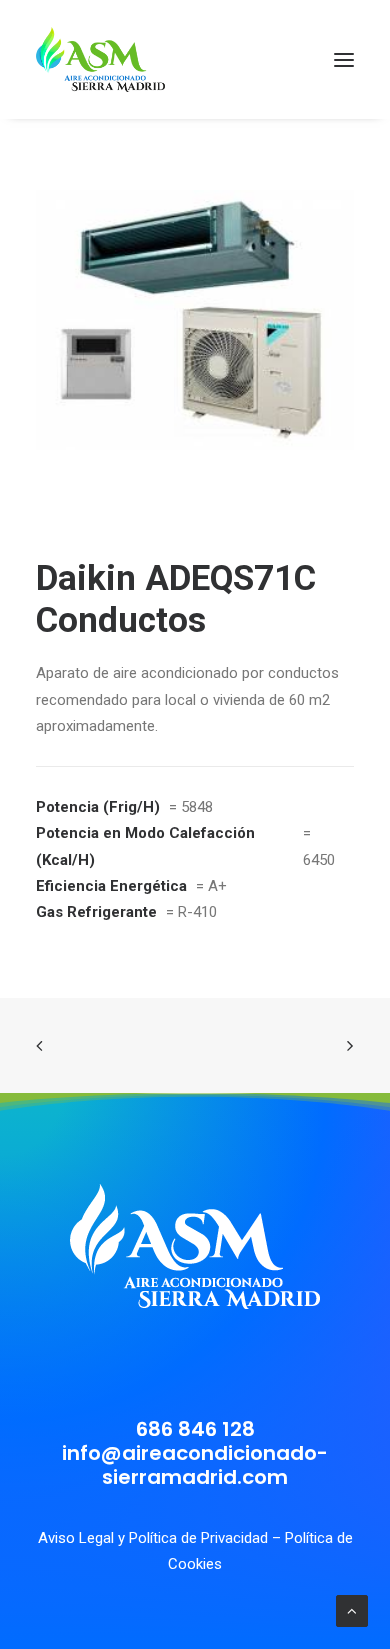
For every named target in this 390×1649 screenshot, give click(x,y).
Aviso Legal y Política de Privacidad (153, 1538)
